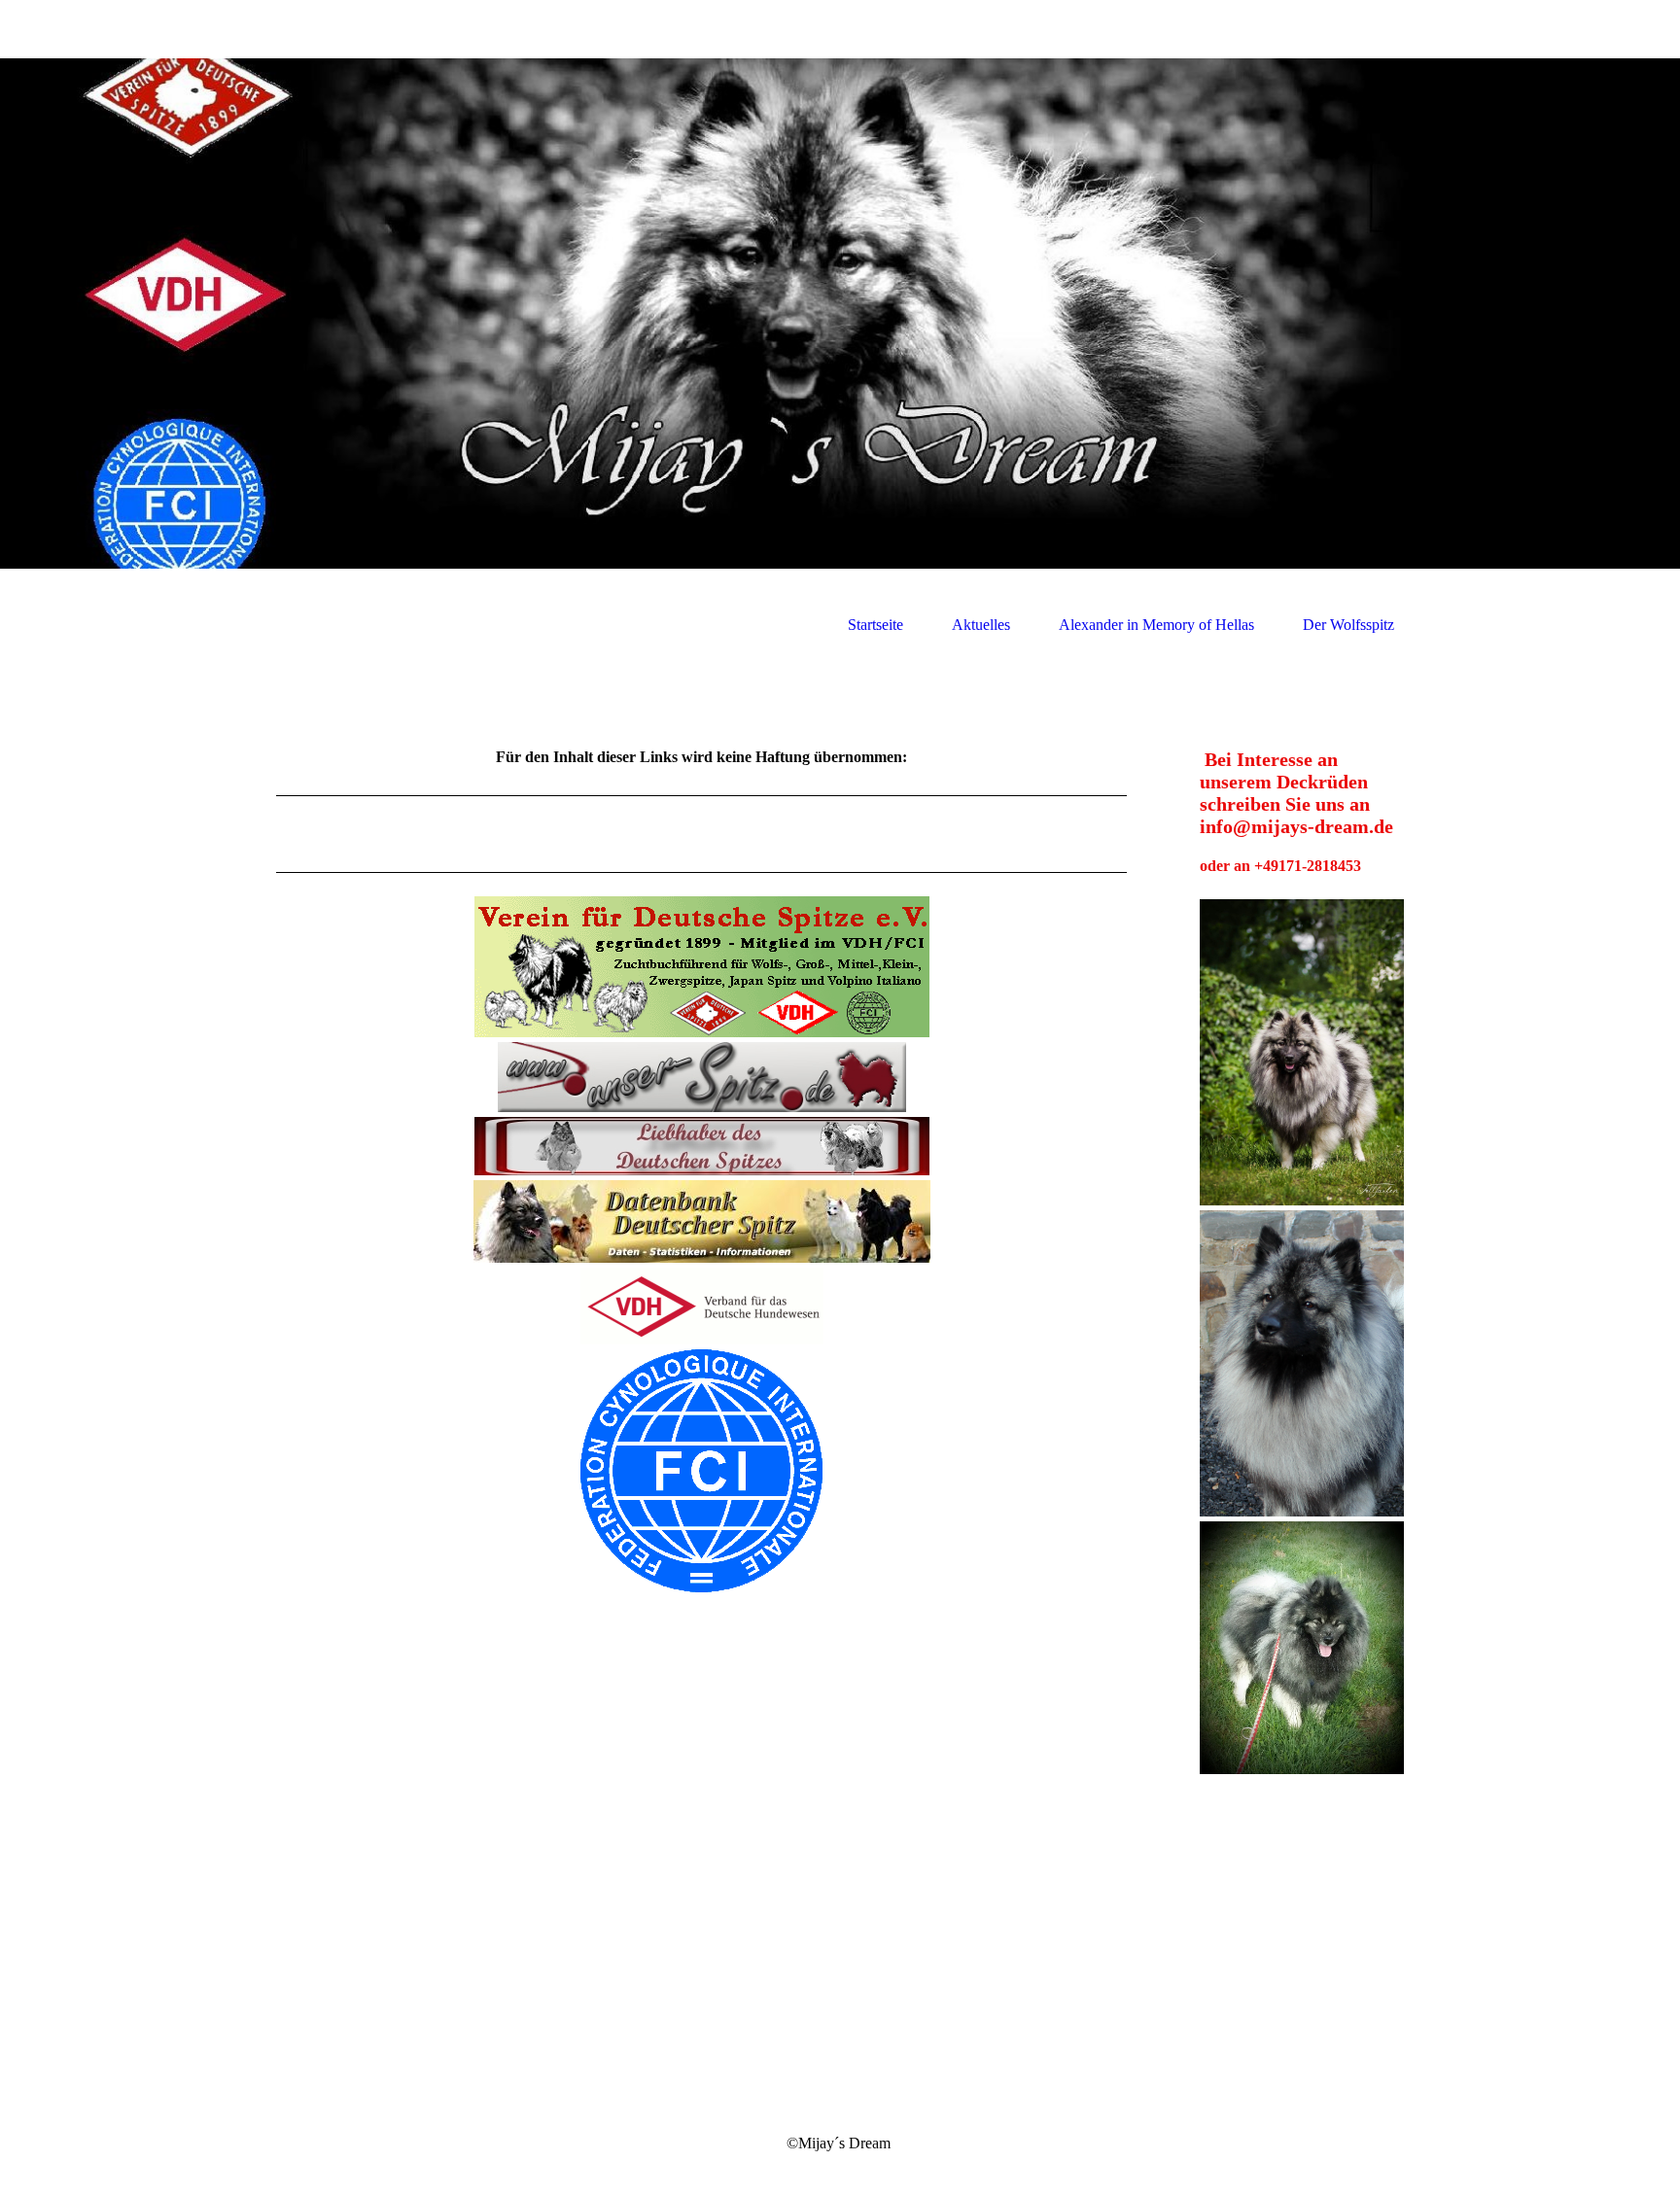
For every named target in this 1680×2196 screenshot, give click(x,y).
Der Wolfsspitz (1348, 625)
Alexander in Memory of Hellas (1156, 625)
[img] (840, 314)
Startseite (875, 625)
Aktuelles (981, 625)
